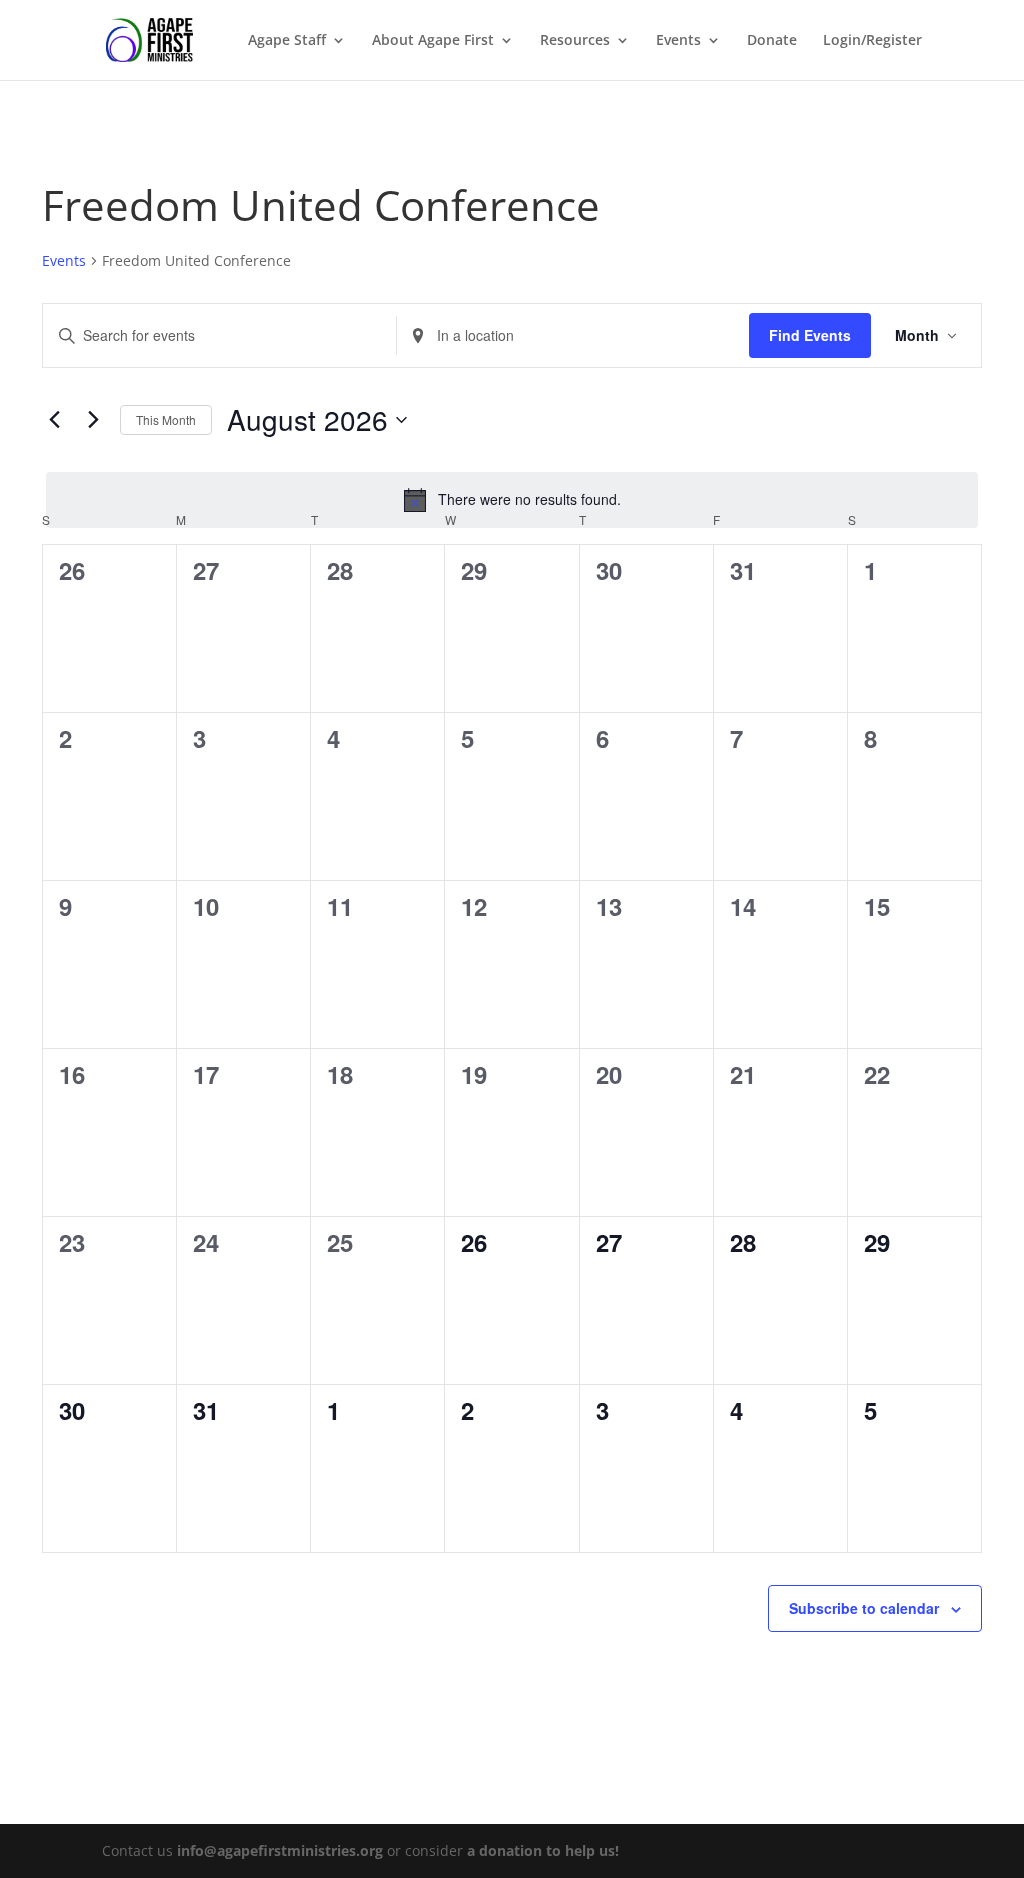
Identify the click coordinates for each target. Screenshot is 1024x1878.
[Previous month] (54, 420)
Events (678, 41)
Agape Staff (287, 41)
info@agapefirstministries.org (280, 1850)
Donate (772, 41)
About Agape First (433, 41)
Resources (575, 41)
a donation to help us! (543, 1850)
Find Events (810, 335)
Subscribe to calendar (864, 1608)
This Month (166, 419)
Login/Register (872, 41)
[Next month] (93, 420)
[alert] (512, 500)
